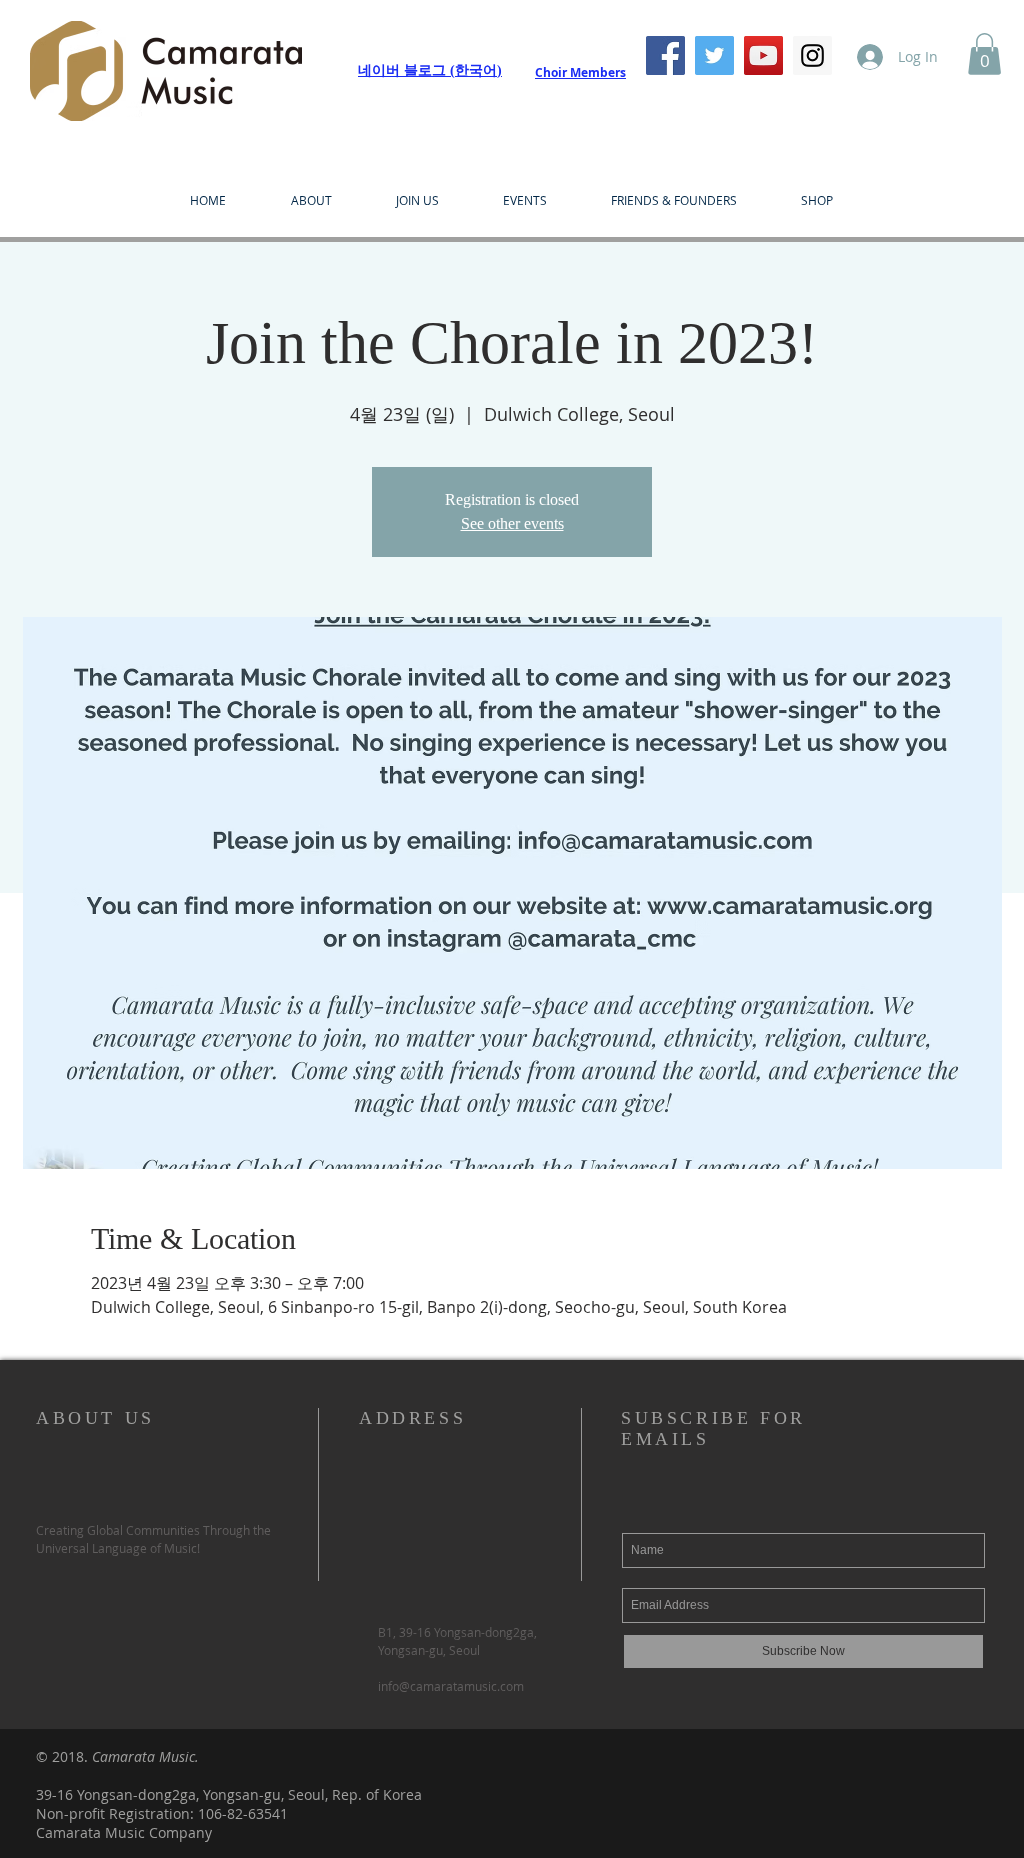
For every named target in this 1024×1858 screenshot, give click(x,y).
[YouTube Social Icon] (763, 55)
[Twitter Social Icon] (714, 55)
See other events (512, 523)
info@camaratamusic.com (451, 1686)
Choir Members (580, 72)
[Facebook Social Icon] (665, 55)
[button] (984, 54)
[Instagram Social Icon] (812, 55)
